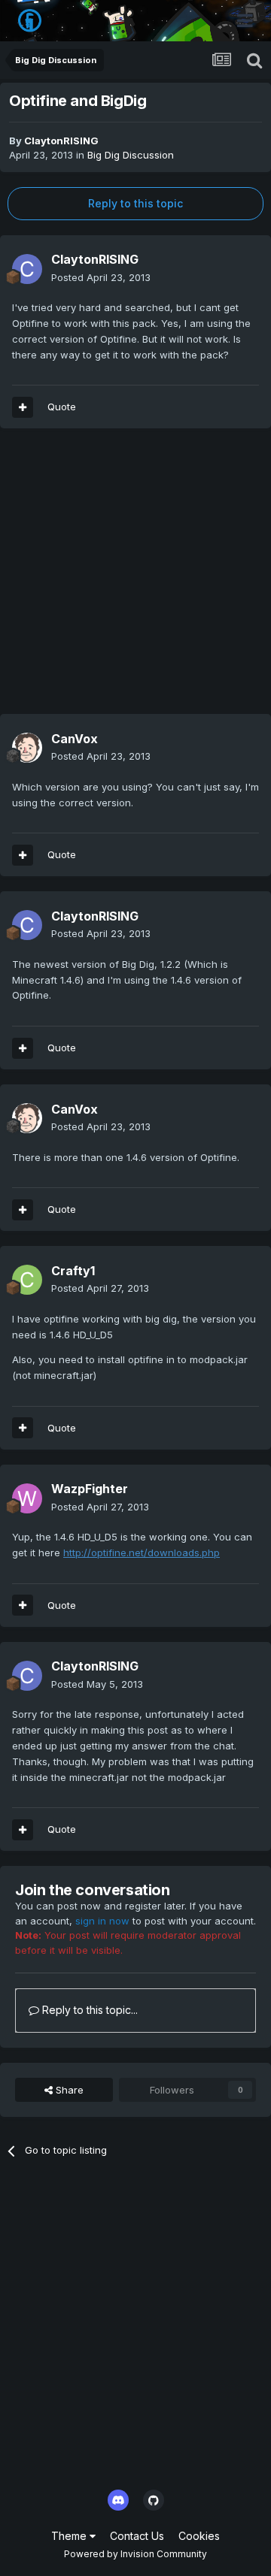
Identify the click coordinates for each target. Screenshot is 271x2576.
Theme (70, 2536)
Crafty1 (73, 1271)
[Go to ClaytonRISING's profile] (27, 269)
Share (68, 2090)
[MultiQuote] (23, 407)
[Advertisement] (135, 579)
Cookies (199, 2536)
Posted (101, 277)
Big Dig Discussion (131, 155)
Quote (62, 407)
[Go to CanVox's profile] (27, 748)
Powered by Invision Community (135, 2554)
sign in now (102, 1921)
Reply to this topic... (88, 2010)
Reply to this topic (135, 203)
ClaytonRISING (61, 141)
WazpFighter (90, 1489)
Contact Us (137, 2536)
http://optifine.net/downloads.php (142, 1553)
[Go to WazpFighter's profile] (27, 1498)
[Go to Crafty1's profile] (27, 1280)
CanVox (75, 739)
